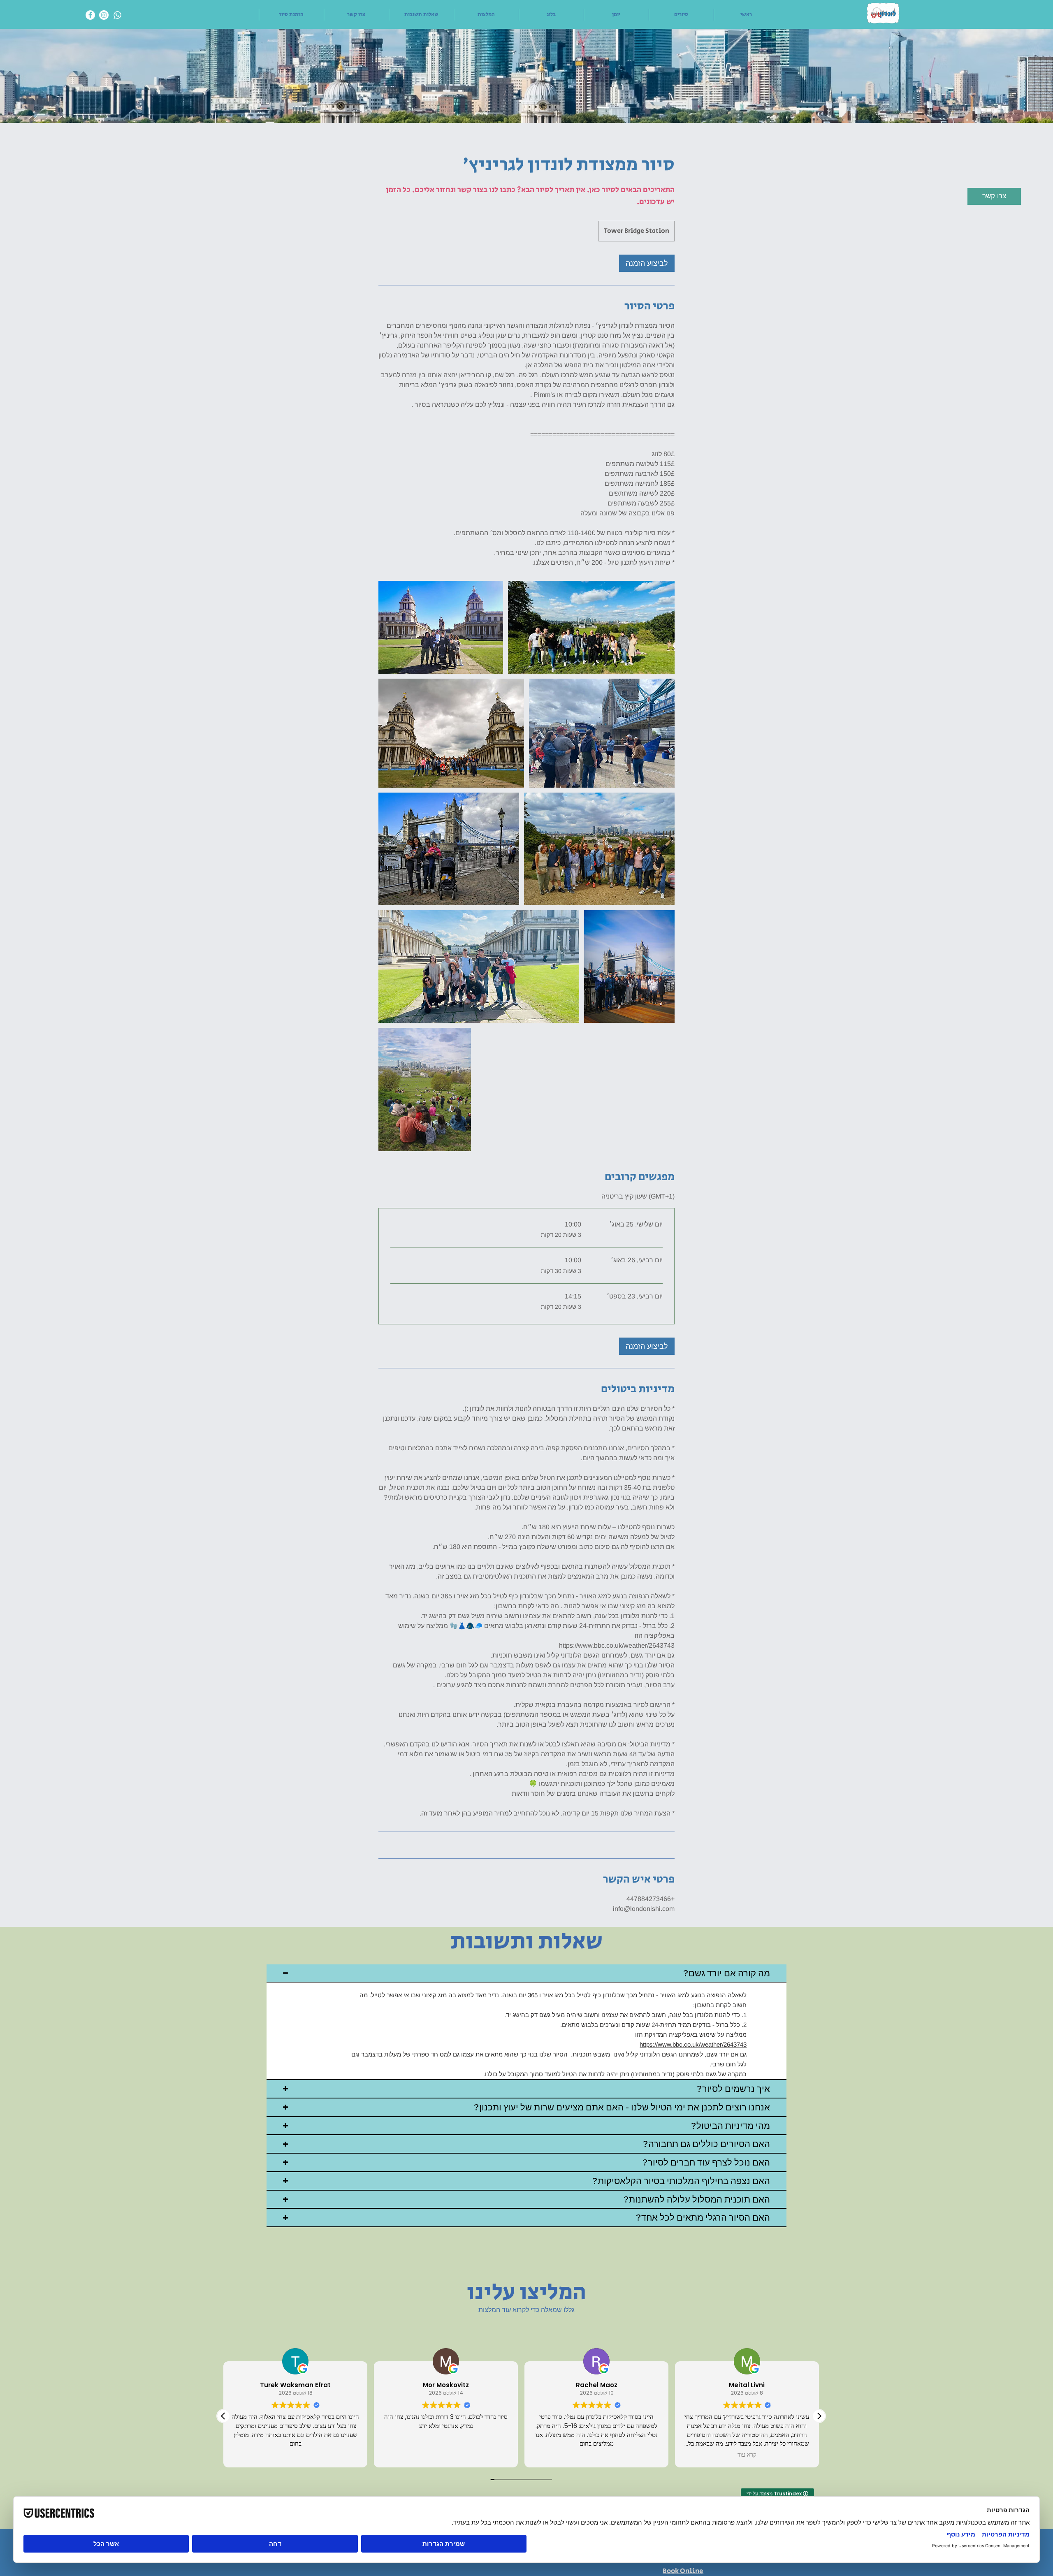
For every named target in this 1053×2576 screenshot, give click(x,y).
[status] (638, 1196)
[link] (647, 263)
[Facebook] (90, 15)
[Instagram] (104, 15)
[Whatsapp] (117, 15)
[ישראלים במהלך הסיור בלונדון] (441, 627)
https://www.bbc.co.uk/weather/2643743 (693, 2044)
